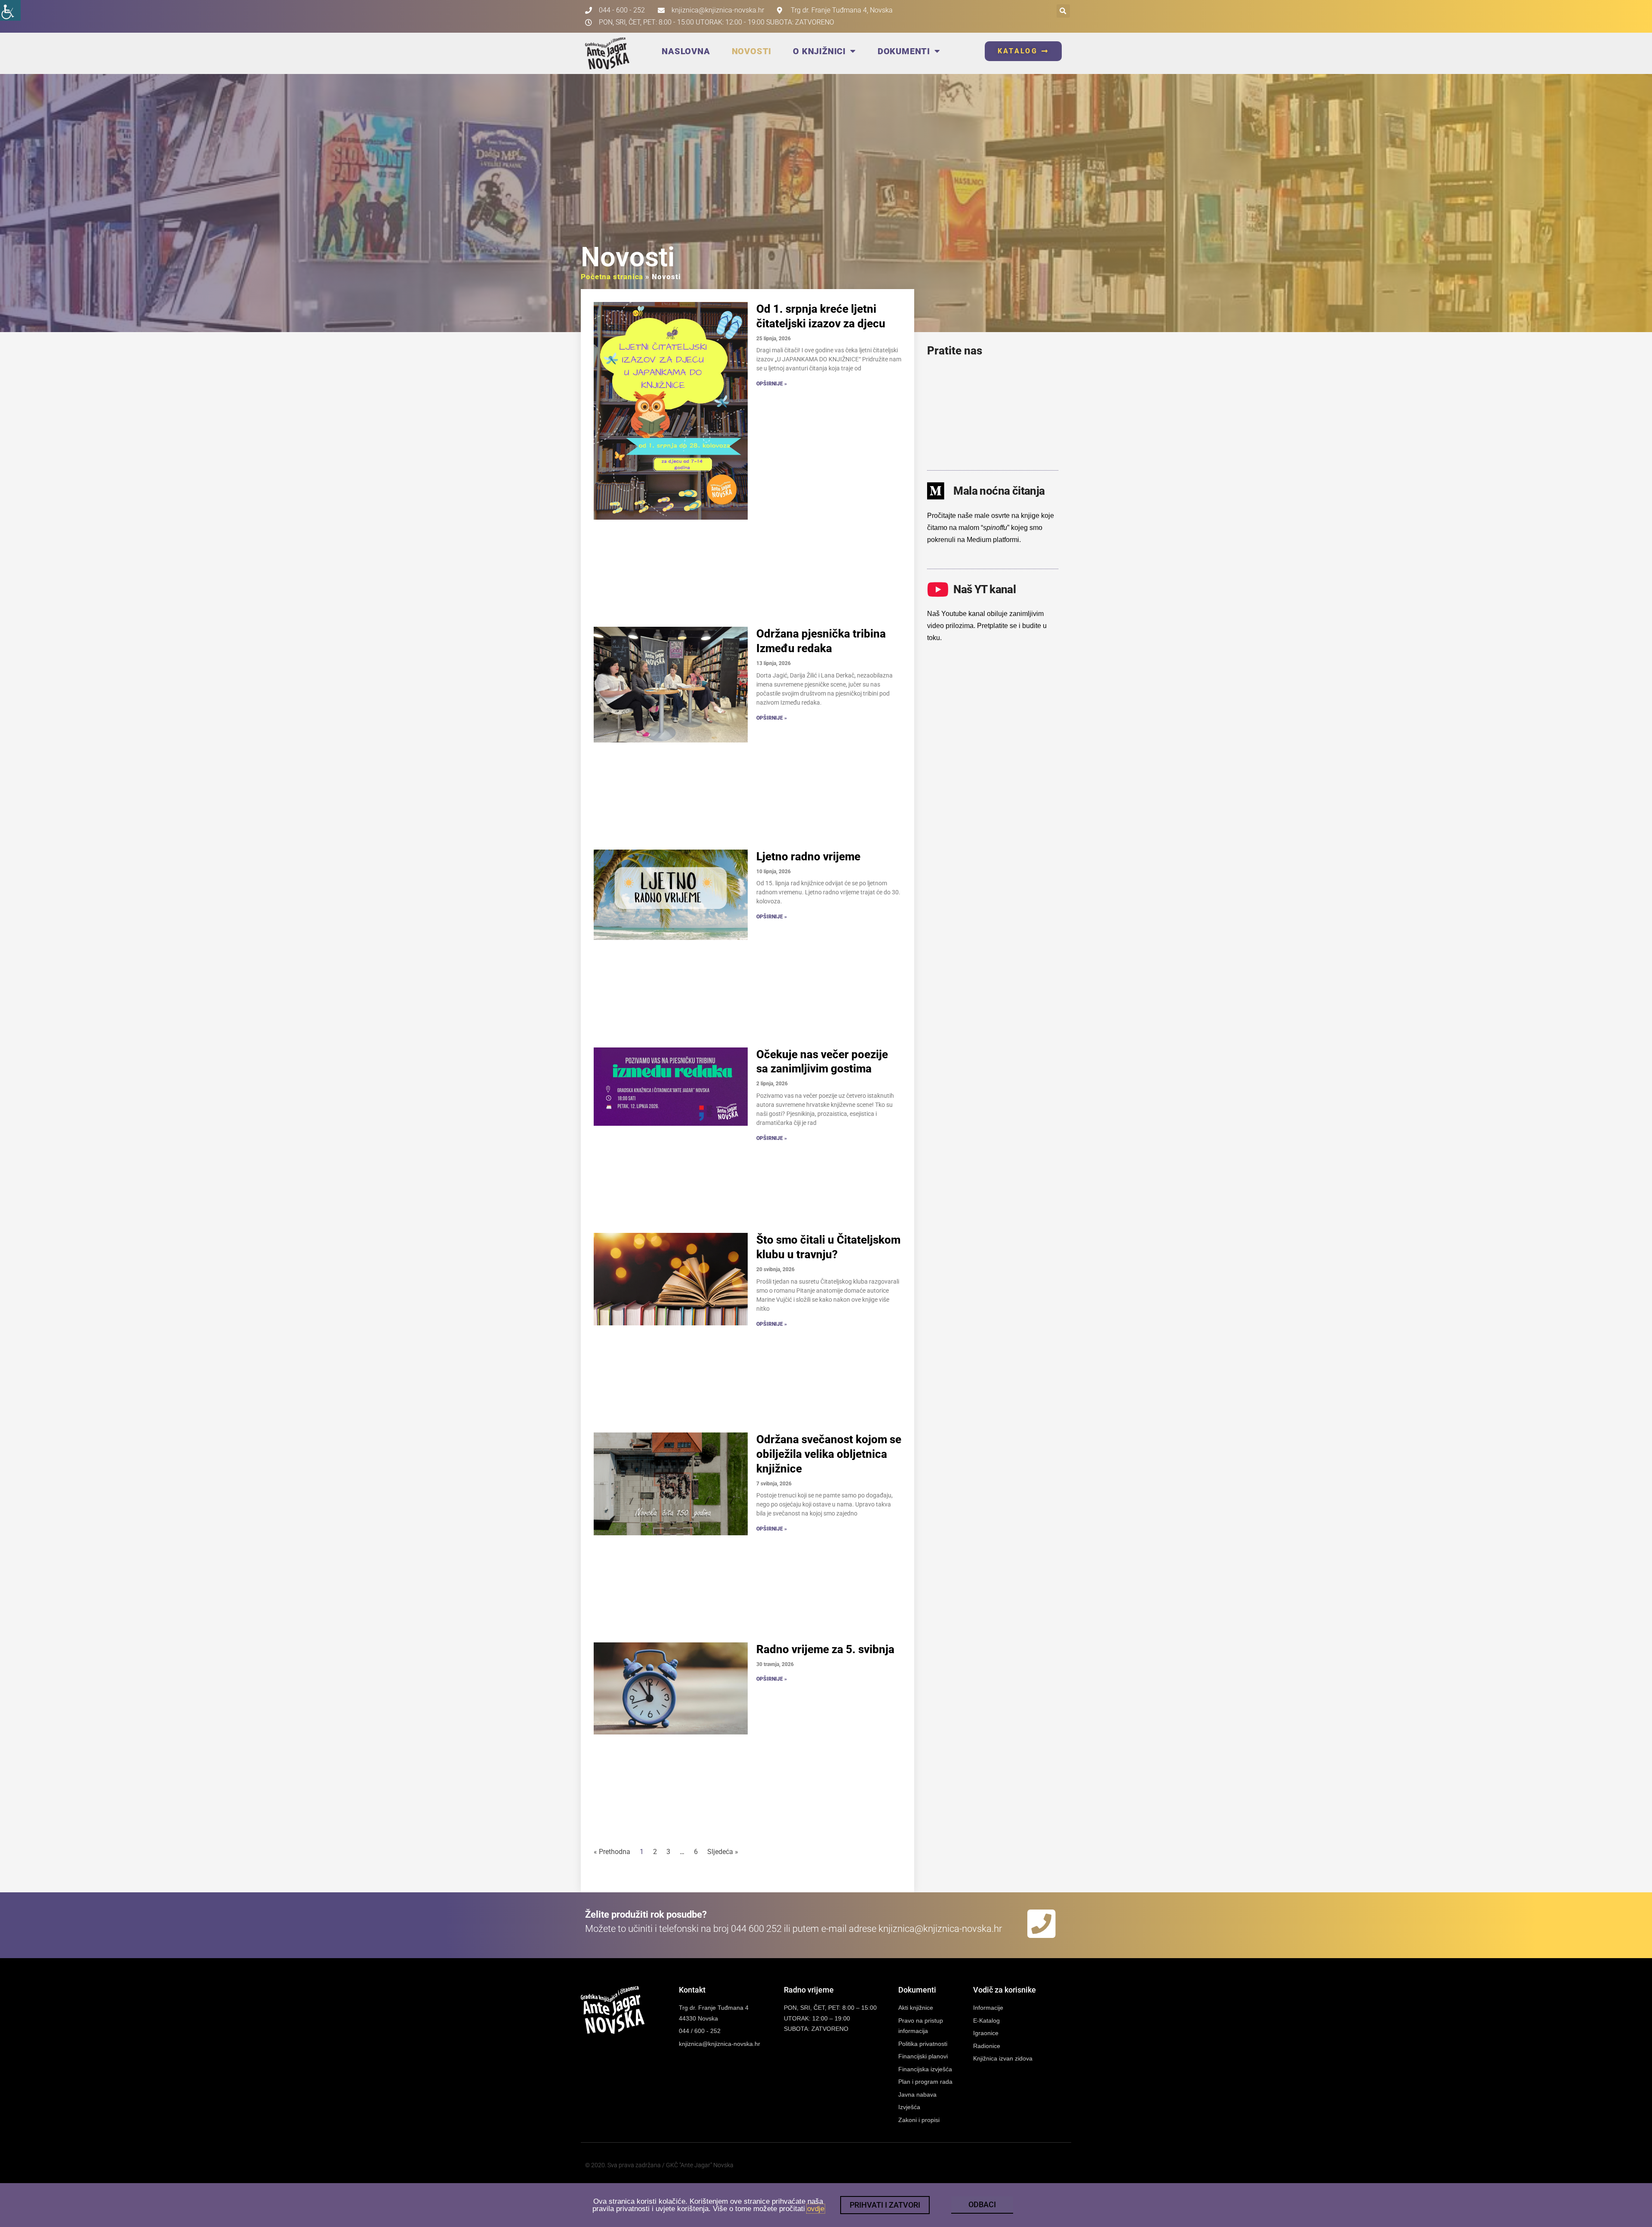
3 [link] (668, 1852)
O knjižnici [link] (819, 51)
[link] (10, 10)
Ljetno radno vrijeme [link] (808, 856)
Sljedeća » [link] (723, 1852)
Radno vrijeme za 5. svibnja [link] (825, 1649)
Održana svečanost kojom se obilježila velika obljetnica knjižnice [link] (829, 1454)
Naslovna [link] (686, 51)
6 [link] (696, 1852)
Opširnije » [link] (772, 384)
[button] (1063, 11)
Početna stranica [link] (612, 277)
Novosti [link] (752, 51)
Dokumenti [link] (904, 51)
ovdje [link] (816, 2209)
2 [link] (655, 1852)
